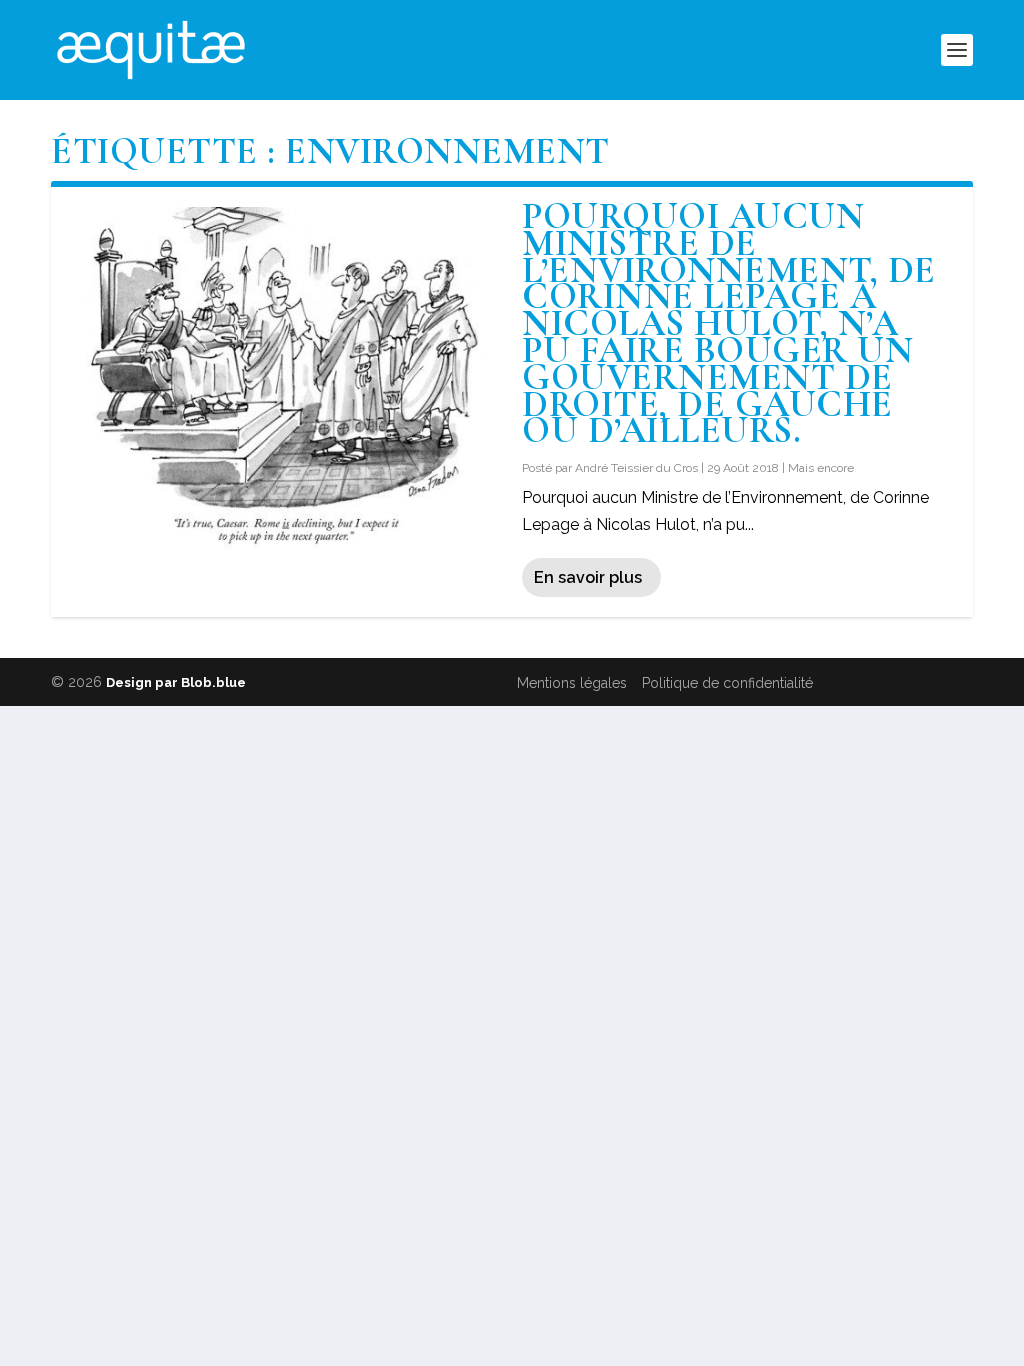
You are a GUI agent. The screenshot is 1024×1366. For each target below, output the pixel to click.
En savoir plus (588, 577)
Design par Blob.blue (176, 682)
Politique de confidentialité (727, 683)
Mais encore (821, 468)
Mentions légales (572, 683)
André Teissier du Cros (636, 468)
